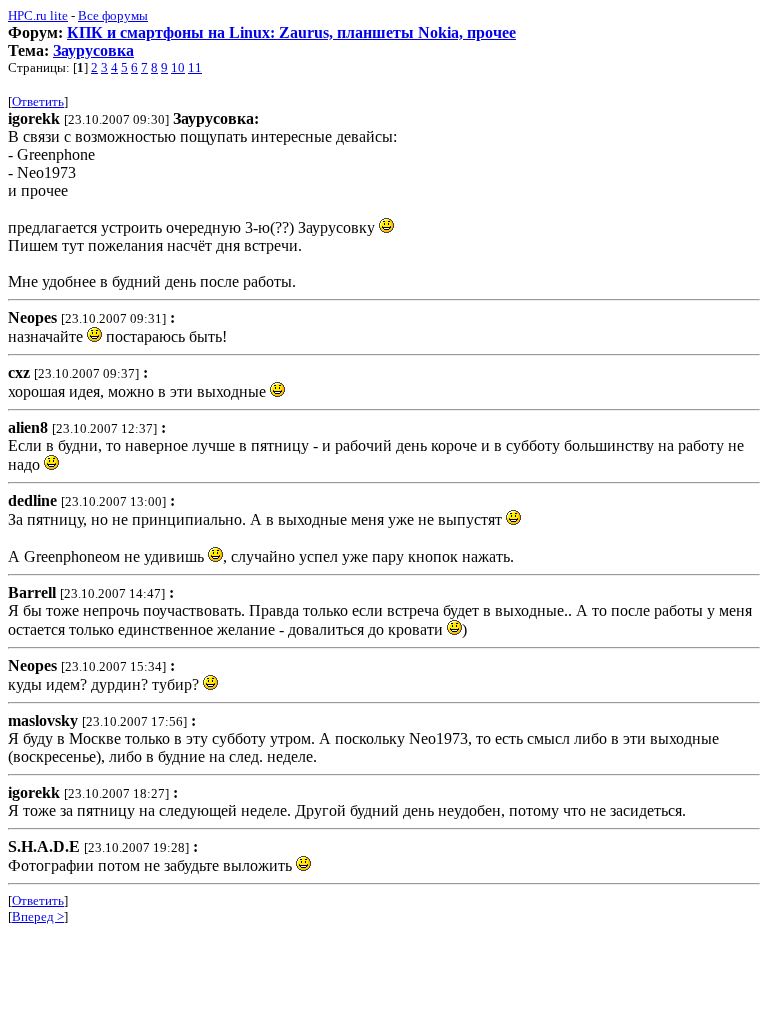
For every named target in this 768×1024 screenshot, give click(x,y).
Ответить (38, 101)
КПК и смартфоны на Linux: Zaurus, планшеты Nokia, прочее (291, 32)
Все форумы (113, 15)
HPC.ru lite (38, 15)
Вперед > (38, 916)
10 (178, 67)
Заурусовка (93, 50)
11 (195, 67)
